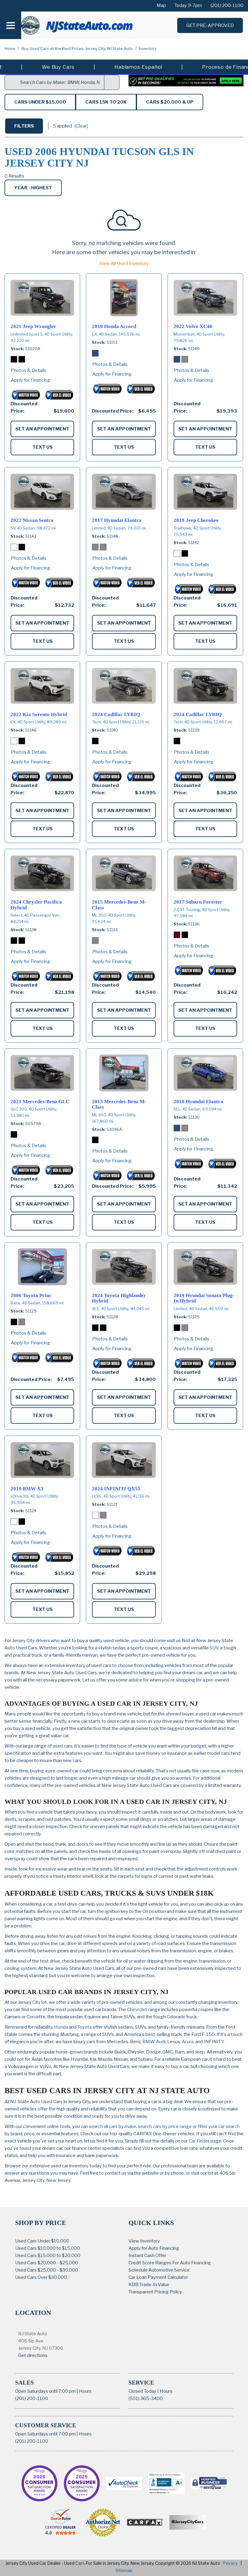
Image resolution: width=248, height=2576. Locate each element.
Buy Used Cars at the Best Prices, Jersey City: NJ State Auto (78, 48)
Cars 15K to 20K (106, 102)
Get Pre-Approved (210, 25)
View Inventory (144, 2241)
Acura (188, 2042)
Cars (80, 2563)
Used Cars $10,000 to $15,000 (48, 2248)
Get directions (33, 2355)
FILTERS (24, 126)
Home (10, 48)
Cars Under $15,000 (40, 102)
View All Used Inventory (124, 264)
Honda (61, 2027)
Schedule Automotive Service (159, 2270)
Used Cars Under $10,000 (42, 2241)
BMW (148, 2042)
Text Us (42, 447)
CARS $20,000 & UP (170, 102)
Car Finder (199, 2141)
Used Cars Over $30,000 (41, 2277)
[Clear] (81, 126)
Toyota (85, 2027)
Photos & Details (29, 370)
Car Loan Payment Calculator (158, 2277)
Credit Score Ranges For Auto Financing (170, 2263)
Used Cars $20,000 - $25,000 (47, 2263)
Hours (85, 2391)
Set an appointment (42, 429)
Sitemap (124, 2570)
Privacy (230, 2563)
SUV (214, 1648)
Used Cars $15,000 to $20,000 (48, 2256)
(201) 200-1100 (32, 2398)
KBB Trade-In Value (149, 2285)
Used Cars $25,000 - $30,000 (47, 2270)
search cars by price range (165, 2126)
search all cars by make (113, 2126)
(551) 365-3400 (146, 2398)
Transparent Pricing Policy (155, 2292)
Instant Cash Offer (147, 2256)
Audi (161, 2042)
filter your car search (218, 2126)
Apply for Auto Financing (154, 2248)
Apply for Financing (31, 380)
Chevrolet (137, 2010)
